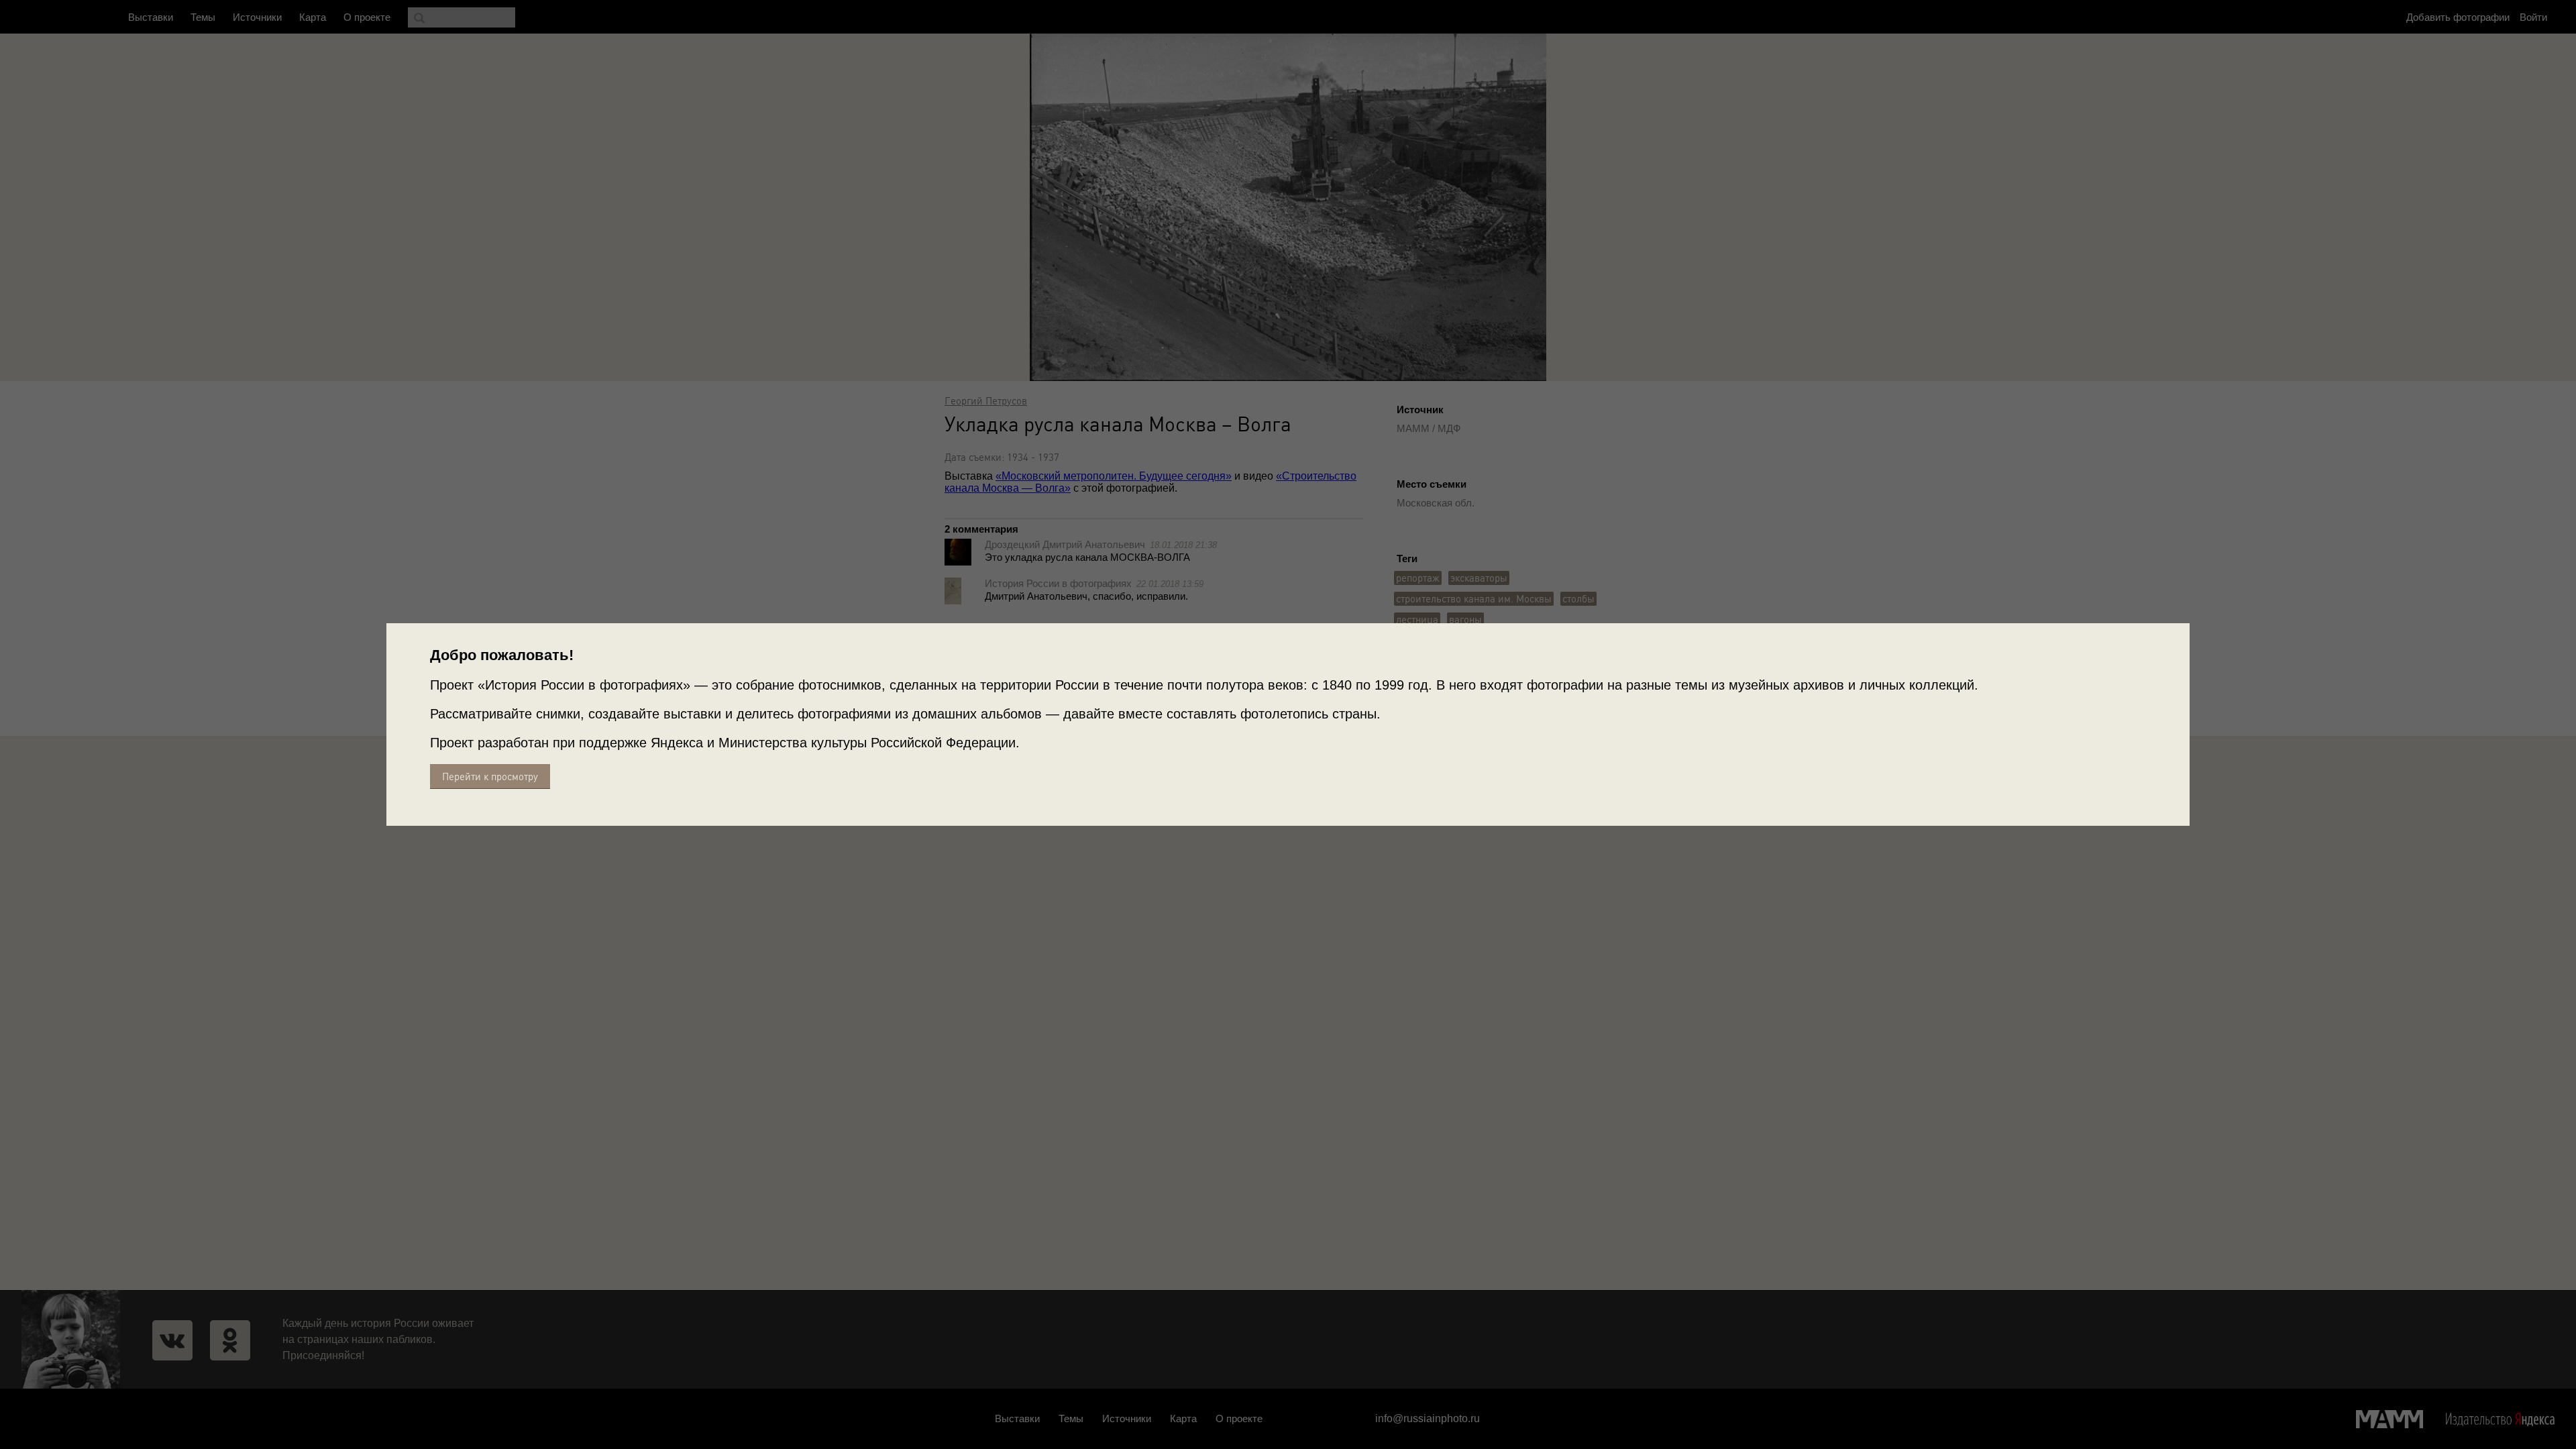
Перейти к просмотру (490, 776)
